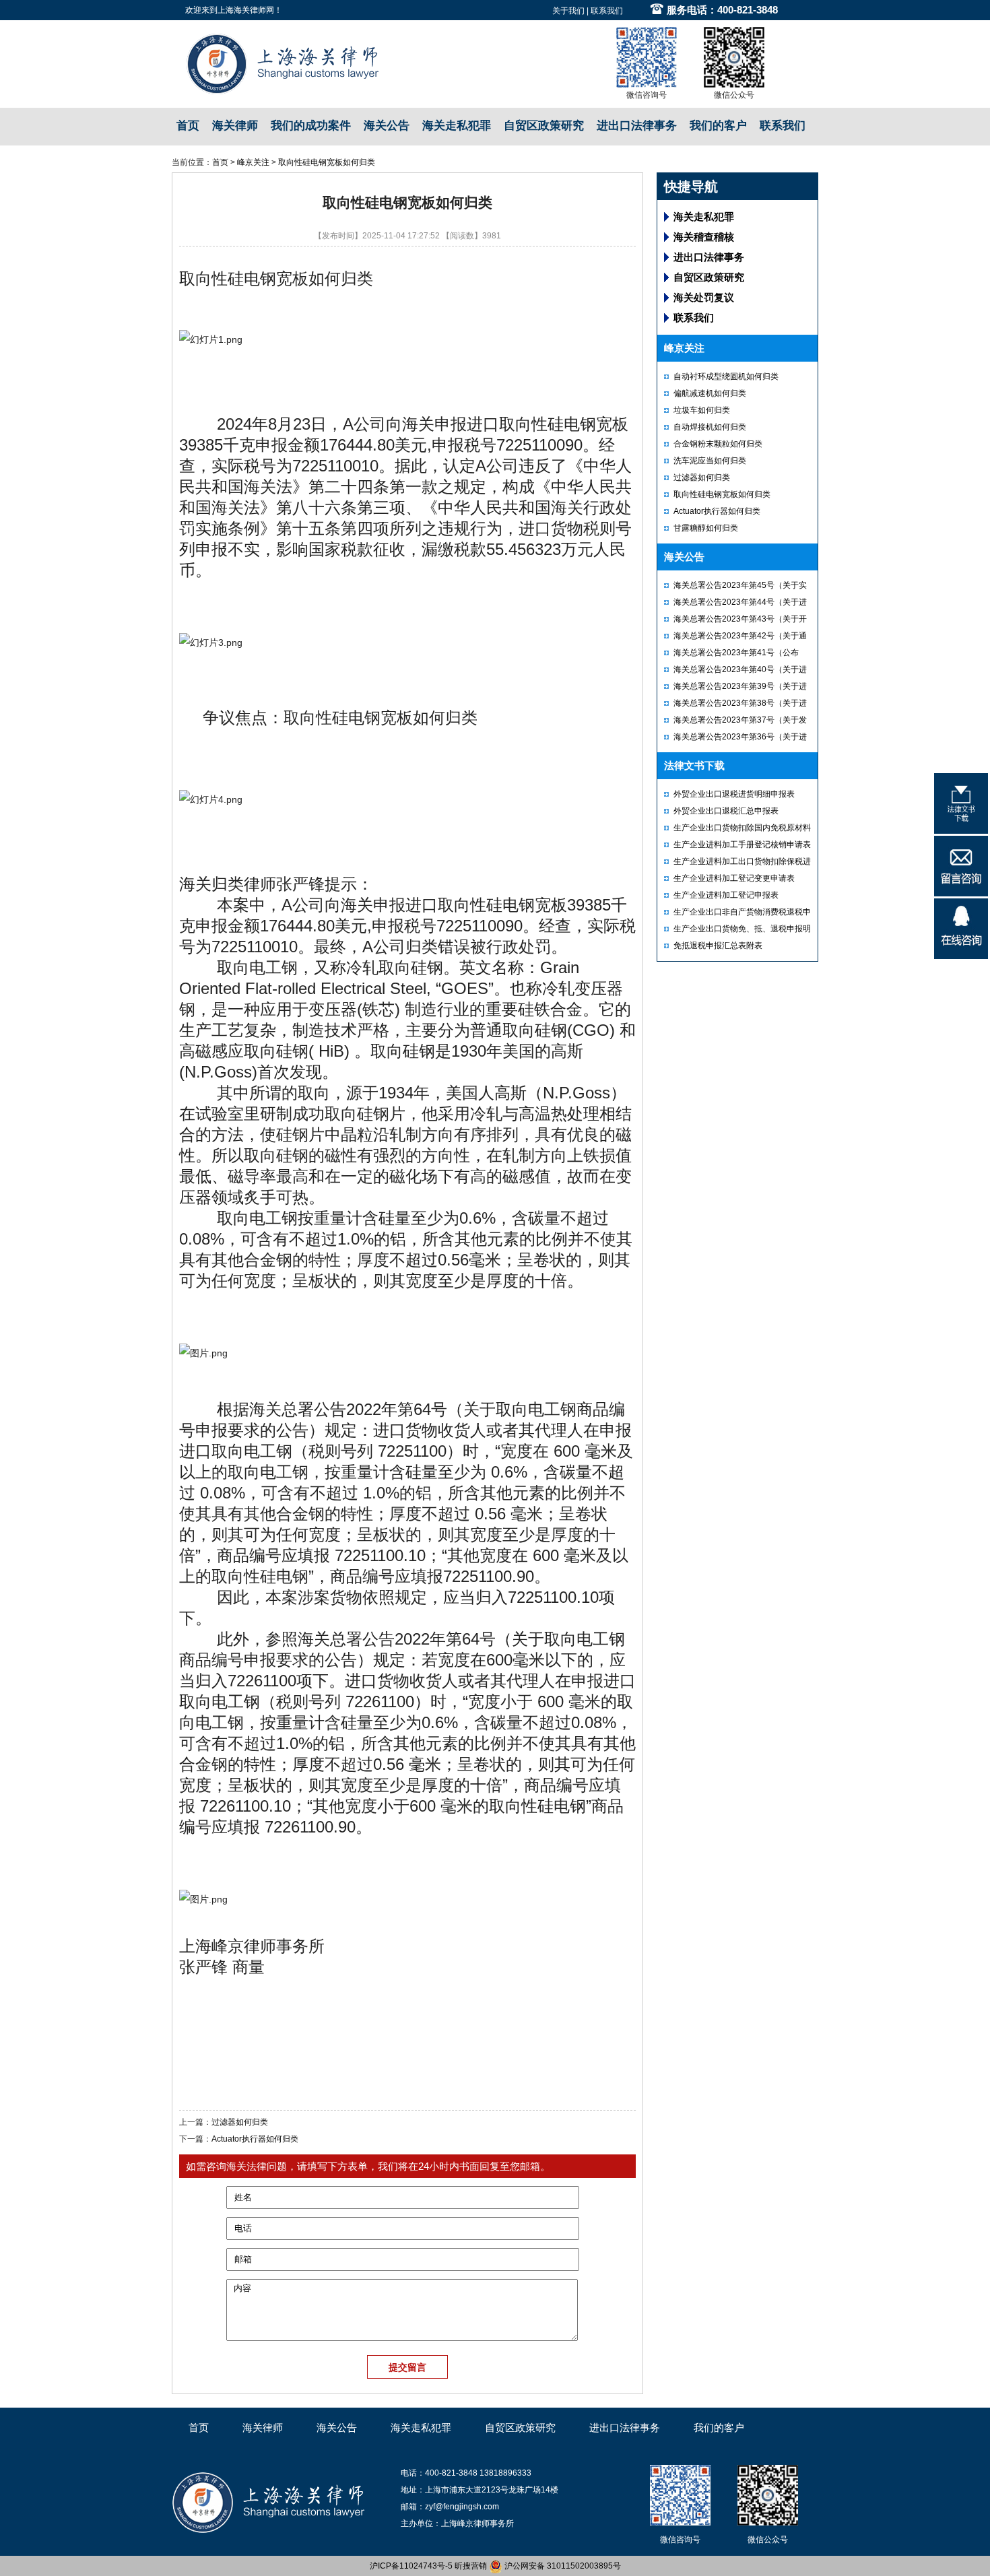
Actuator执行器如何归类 (255, 2139)
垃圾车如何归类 (702, 410)
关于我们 (568, 11)
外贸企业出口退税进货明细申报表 (734, 794)
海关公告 (387, 126)
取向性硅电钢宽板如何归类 (327, 162)
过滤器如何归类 (240, 2122)
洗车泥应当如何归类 (710, 461)
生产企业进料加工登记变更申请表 (734, 878)
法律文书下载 (694, 765)
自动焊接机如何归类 (710, 427)
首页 (188, 126)
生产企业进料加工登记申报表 (726, 895)
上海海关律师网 (246, 10)
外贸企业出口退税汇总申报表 (726, 811)
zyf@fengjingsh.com (462, 2507)
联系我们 (607, 11)
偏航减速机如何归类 (710, 393)
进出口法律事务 (637, 126)
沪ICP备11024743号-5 (411, 2566)
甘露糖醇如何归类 (706, 528)
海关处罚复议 (704, 297)
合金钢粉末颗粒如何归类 (718, 444)
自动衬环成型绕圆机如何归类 (726, 376)
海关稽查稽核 (704, 237)
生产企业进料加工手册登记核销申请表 (742, 845)
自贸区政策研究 (544, 126)
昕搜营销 (471, 2566)
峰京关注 (253, 162)
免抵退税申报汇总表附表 (718, 946)
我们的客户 (718, 126)
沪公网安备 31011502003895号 (562, 2566)
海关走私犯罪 (457, 126)
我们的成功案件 (311, 126)
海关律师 (235, 126)
